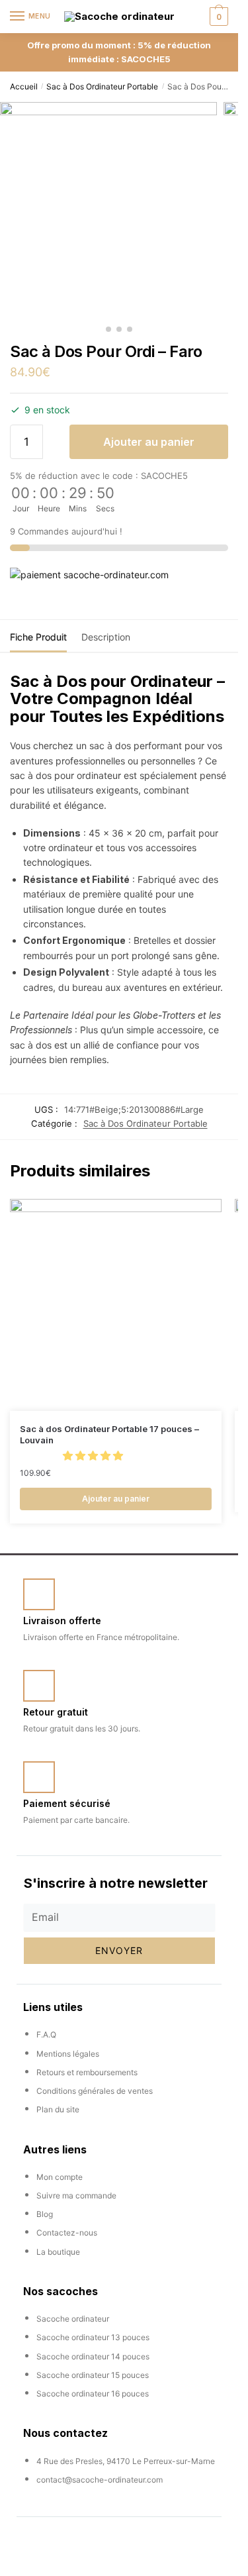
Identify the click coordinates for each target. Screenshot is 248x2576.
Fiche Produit (38, 637)
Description (106, 637)
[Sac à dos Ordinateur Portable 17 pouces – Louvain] (116, 1305)
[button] (94, 1456)
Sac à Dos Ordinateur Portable (102, 86)
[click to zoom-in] (108, 211)
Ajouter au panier (149, 442)
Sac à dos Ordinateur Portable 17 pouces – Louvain (109, 1434)
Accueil (24, 86)
